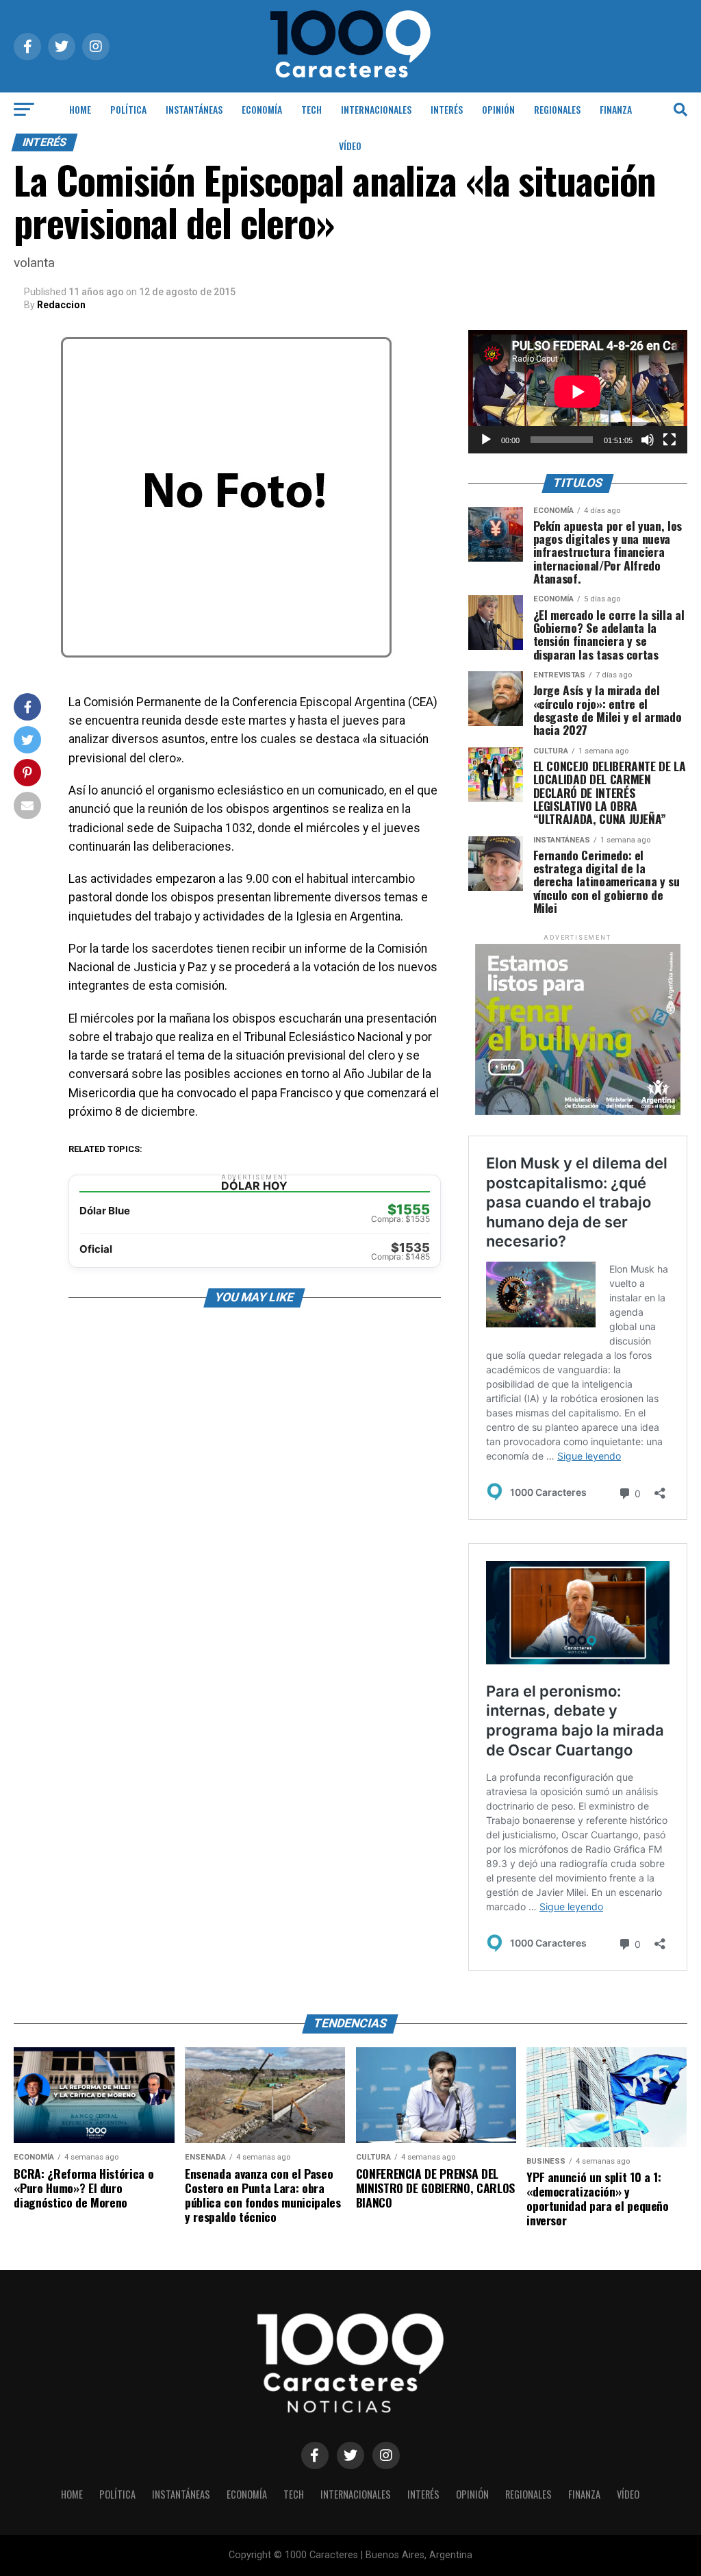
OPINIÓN (498, 109)
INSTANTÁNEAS (194, 109)
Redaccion (61, 305)
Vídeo (350, 146)
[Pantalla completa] (670, 440)
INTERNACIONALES (376, 109)
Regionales (557, 109)
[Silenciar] (648, 440)
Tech (311, 109)
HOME (80, 109)
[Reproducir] (486, 440)
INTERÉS (447, 109)
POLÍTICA (128, 109)
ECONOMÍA (262, 109)
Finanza (616, 109)
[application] (578, 392)
